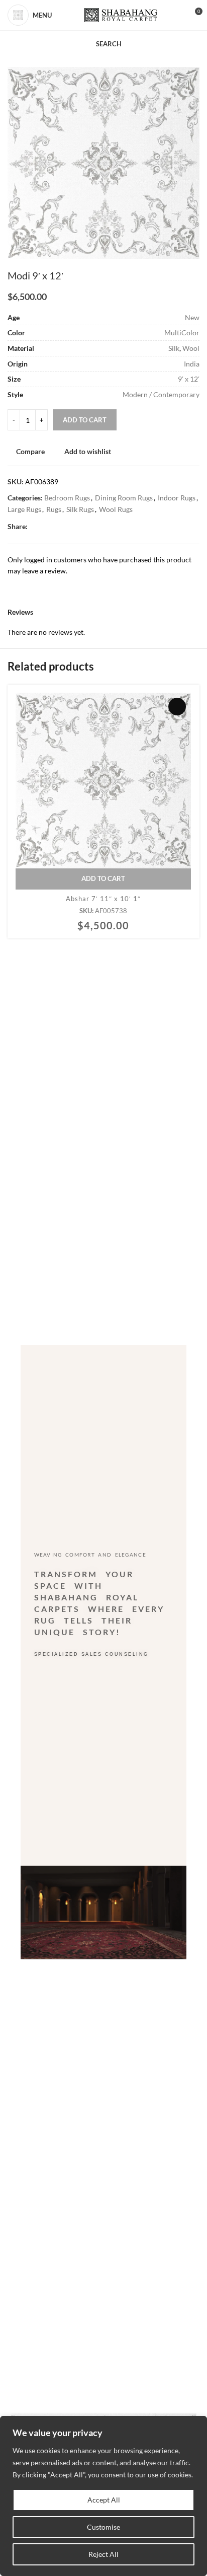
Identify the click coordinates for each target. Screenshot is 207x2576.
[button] (103, 879)
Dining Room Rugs (124, 498)
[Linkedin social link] (68, 527)
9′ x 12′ (189, 379)
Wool (191, 348)
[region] (103, 2496)
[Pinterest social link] (57, 527)
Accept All (104, 2500)
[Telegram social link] (80, 527)
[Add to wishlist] (177, 707)
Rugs (54, 509)
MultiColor (182, 333)
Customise (103, 2527)
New (192, 317)
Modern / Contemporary (161, 394)
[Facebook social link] (33, 527)
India (192, 364)
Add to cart (85, 420)
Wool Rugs (116, 509)
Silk (174, 348)
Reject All (103, 2554)
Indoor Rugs (177, 498)
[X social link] (45, 527)
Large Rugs (24, 509)
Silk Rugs (80, 509)
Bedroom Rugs (67, 498)
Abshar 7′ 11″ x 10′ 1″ (103, 899)
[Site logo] (121, 15)
